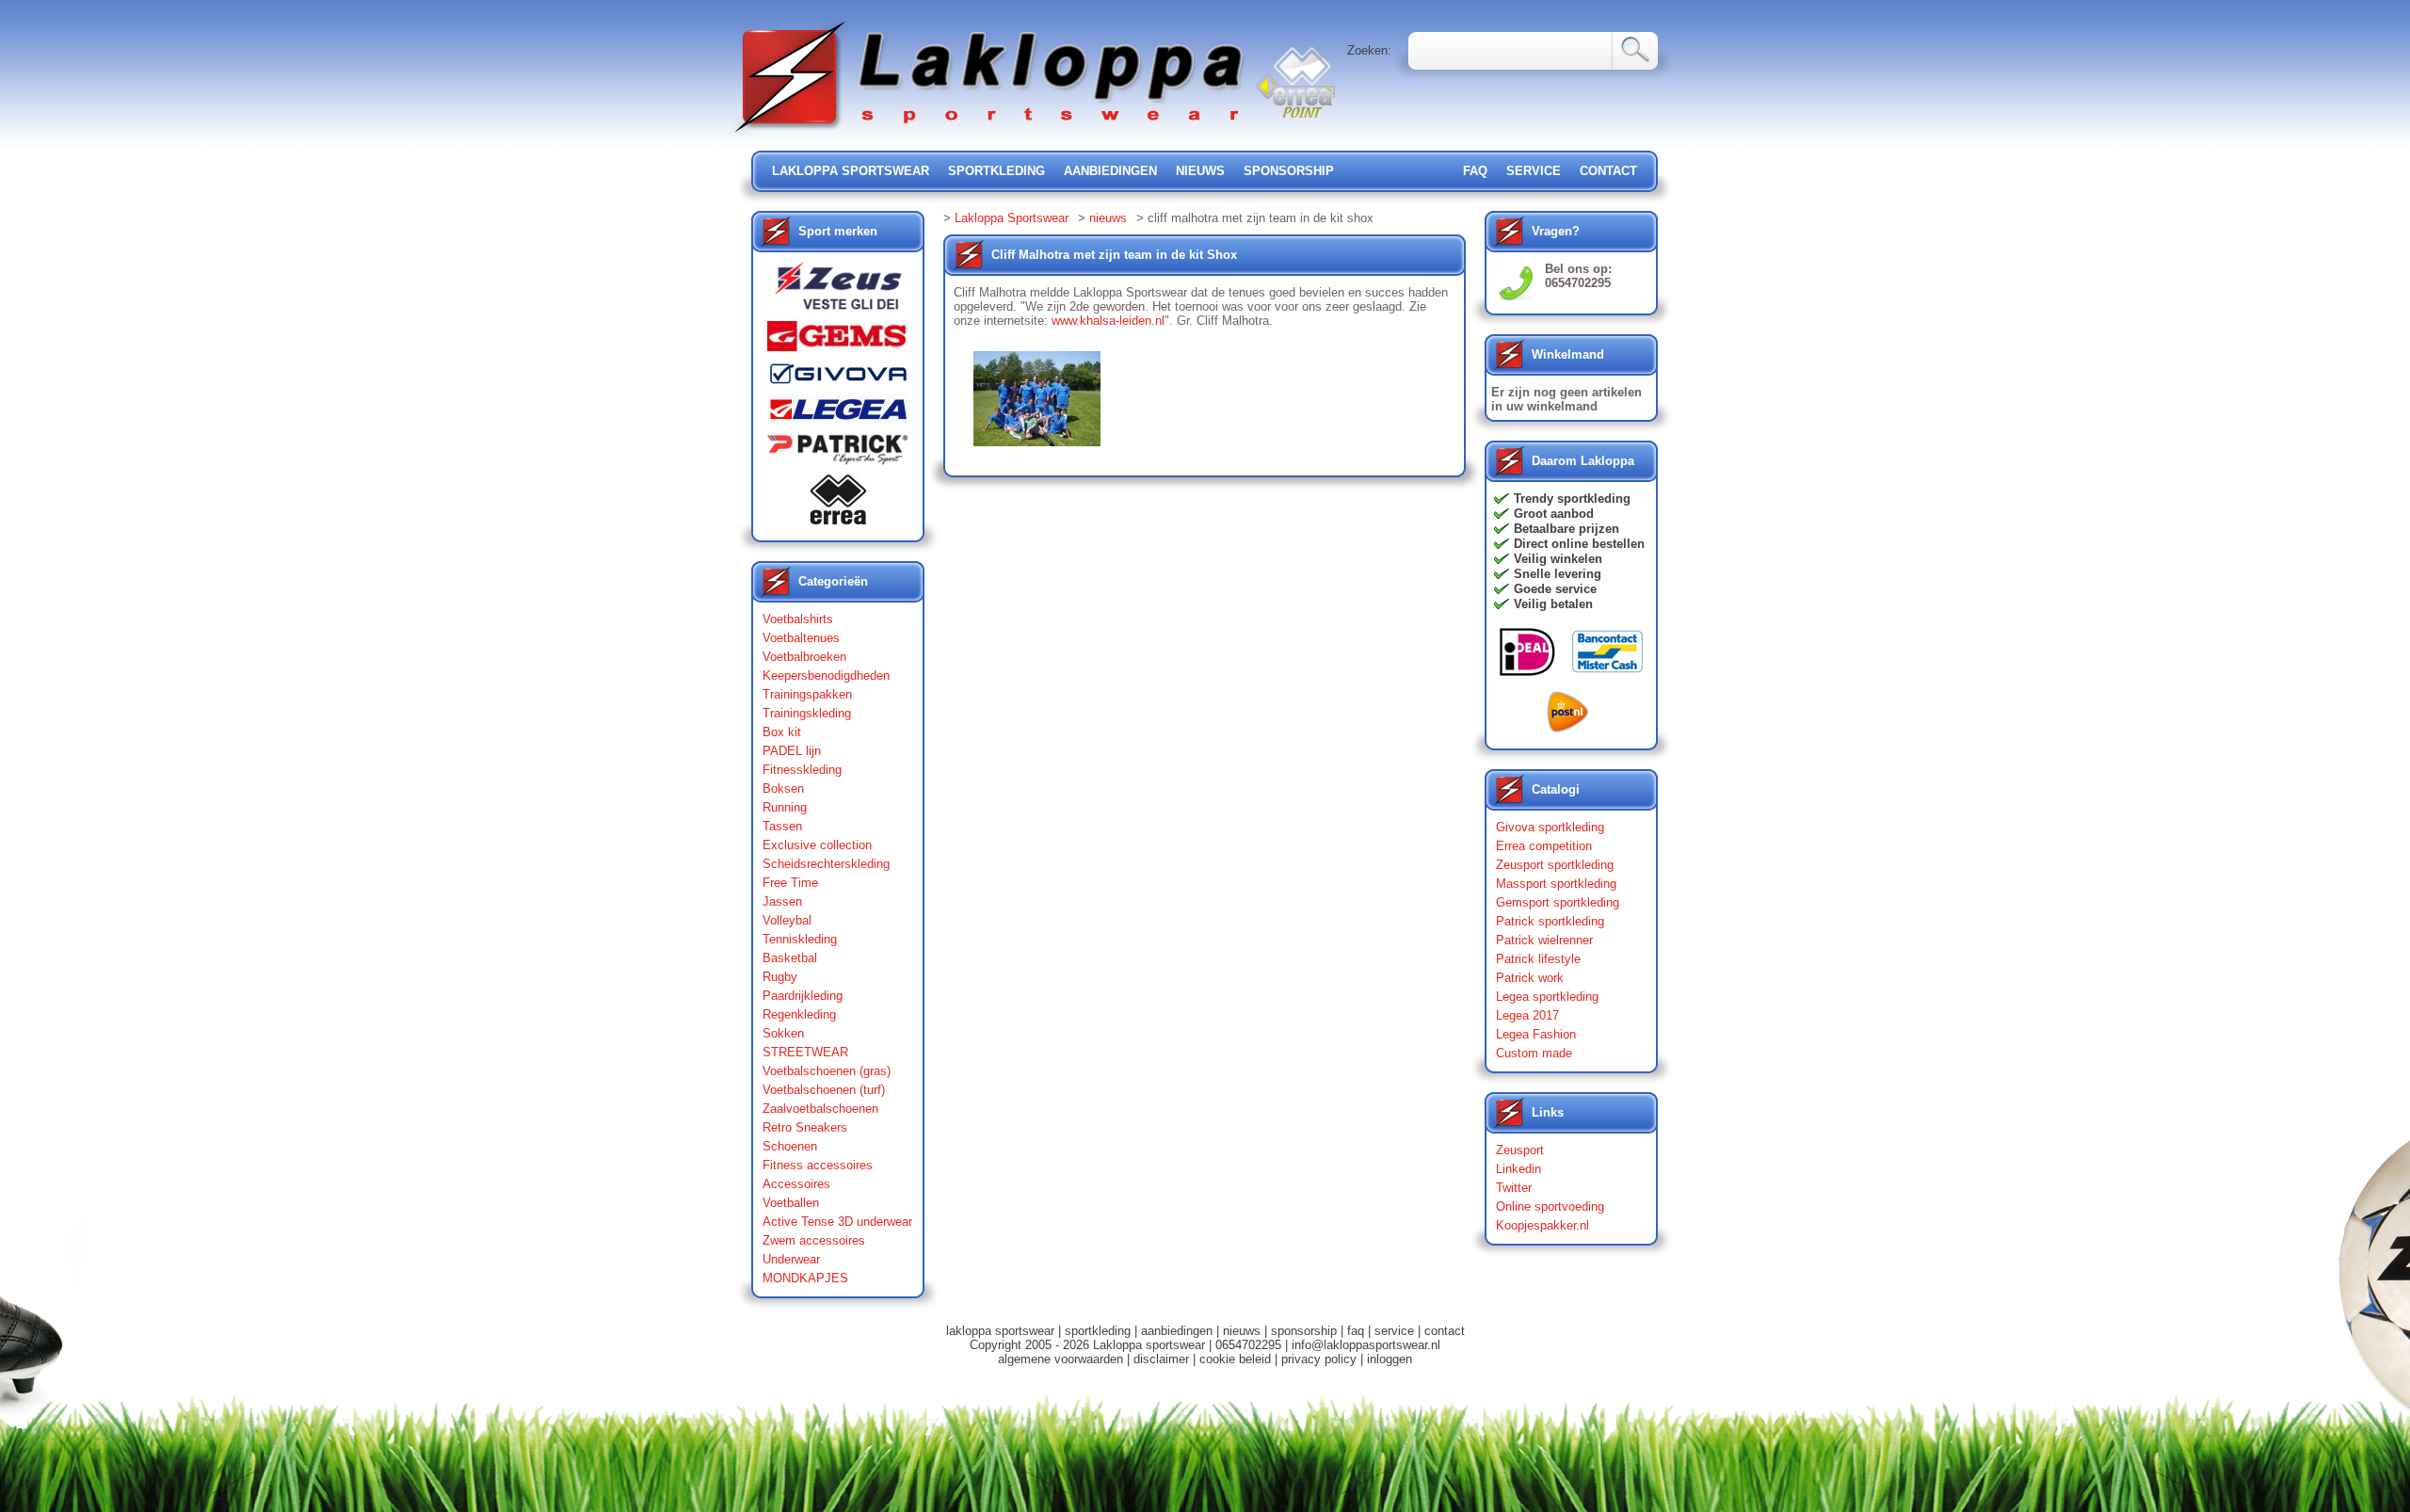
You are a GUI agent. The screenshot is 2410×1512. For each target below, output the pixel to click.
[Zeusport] (838, 291)
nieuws (1200, 171)
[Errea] (838, 504)
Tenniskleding (800, 939)
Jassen (782, 901)
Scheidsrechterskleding (826, 864)
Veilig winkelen (1558, 559)
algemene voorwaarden (1060, 1359)
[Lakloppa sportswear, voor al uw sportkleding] (990, 134)
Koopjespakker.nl (1542, 1225)
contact (1608, 171)
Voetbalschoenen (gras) (827, 1071)
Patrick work (1530, 978)
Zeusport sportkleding (1555, 865)
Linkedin (1518, 1169)
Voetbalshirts (798, 619)
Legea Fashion (1536, 1034)
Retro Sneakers (805, 1127)
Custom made (1534, 1053)
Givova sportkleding (1550, 827)
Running (785, 807)
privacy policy (1319, 1359)
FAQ (1475, 171)
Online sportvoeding (1550, 1206)
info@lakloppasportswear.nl (1366, 1345)
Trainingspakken (807, 694)
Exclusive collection (817, 845)
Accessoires (796, 1184)
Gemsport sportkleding (1558, 902)
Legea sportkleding (1547, 997)
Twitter (1514, 1188)
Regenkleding (799, 1014)
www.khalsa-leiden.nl (1108, 321)
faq (1356, 1331)
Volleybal (787, 920)
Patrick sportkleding (1550, 921)
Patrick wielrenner (1544, 940)
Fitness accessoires (818, 1165)
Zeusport (1520, 1150)
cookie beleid (1235, 1359)
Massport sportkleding (1556, 884)
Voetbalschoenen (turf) (824, 1090)
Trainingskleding (807, 713)
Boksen (783, 788)
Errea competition (1544, 846)
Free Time (790, 883)
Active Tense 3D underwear (837, 1222)
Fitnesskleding (802, 770)
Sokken (783, 1033)
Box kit (782, 732)
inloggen (1390, 1359)
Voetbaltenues (801, 638)
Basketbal (790, 958)
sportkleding (996, 171)
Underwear (791, 1259)
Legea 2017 (1527, 1015)
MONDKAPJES (805, 1278)
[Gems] (838, 341)
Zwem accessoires (814, 1240)
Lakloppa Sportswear (1012, 218)
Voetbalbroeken (804, 657)
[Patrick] (838, 454)
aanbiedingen (1110, 171)
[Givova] (838, 378)
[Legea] (838, 414)
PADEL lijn (792, 751)
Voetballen (791, 1203)
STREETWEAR (805, 1052)
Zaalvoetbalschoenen (820, 1109)
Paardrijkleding (803, 996)
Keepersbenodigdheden (826, 676)
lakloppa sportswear (851, 171)
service (1534, 171)
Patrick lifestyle (1538, 959)
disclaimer (1161, 1359)
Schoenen (790, 1146)
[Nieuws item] (1037, 398)
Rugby (780, 977)
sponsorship (1289, 171)
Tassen (782, 826)
